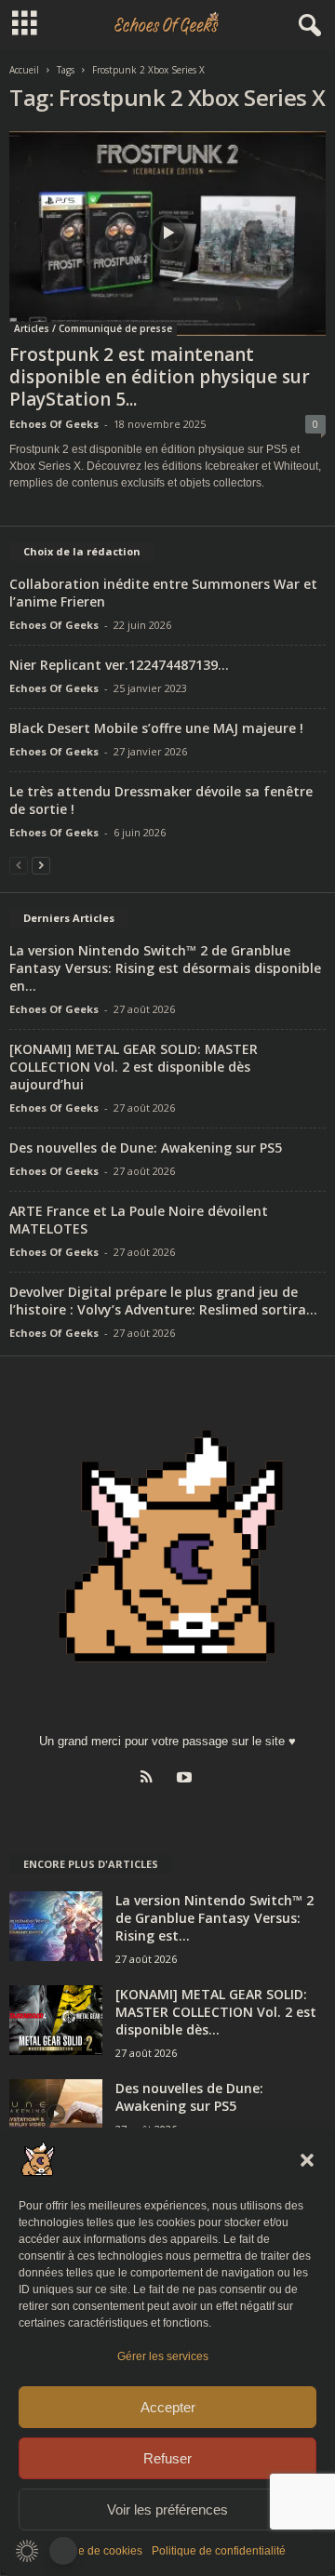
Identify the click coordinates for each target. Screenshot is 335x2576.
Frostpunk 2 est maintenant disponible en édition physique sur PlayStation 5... (160, 377)
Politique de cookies (91, 2551)
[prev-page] (19, 865)
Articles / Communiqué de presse (93, 328)
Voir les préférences (167, 2509)
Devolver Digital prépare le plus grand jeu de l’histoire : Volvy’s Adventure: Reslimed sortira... (163, 1301)
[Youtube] (187, 1779)
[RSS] (150, 1779)
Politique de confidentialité (219, 2551)
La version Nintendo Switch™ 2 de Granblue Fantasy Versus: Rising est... (214, 1918)
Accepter (168, 2407)
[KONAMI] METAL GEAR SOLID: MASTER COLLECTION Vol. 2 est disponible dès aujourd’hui (134, 1067)
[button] (307, 2160)
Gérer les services (163, 2356)
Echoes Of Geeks (54, 424)
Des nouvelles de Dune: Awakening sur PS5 (146, 1148)
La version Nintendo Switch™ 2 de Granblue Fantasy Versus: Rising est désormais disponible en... (165, 968)
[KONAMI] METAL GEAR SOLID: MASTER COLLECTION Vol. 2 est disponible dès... (216, 2012)
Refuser (167, 2458)
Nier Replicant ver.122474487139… (119, 665)
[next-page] (41, 865)
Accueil (24, 70)
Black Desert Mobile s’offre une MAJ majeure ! (156, 728)
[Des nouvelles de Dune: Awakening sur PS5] (56, 2114)
